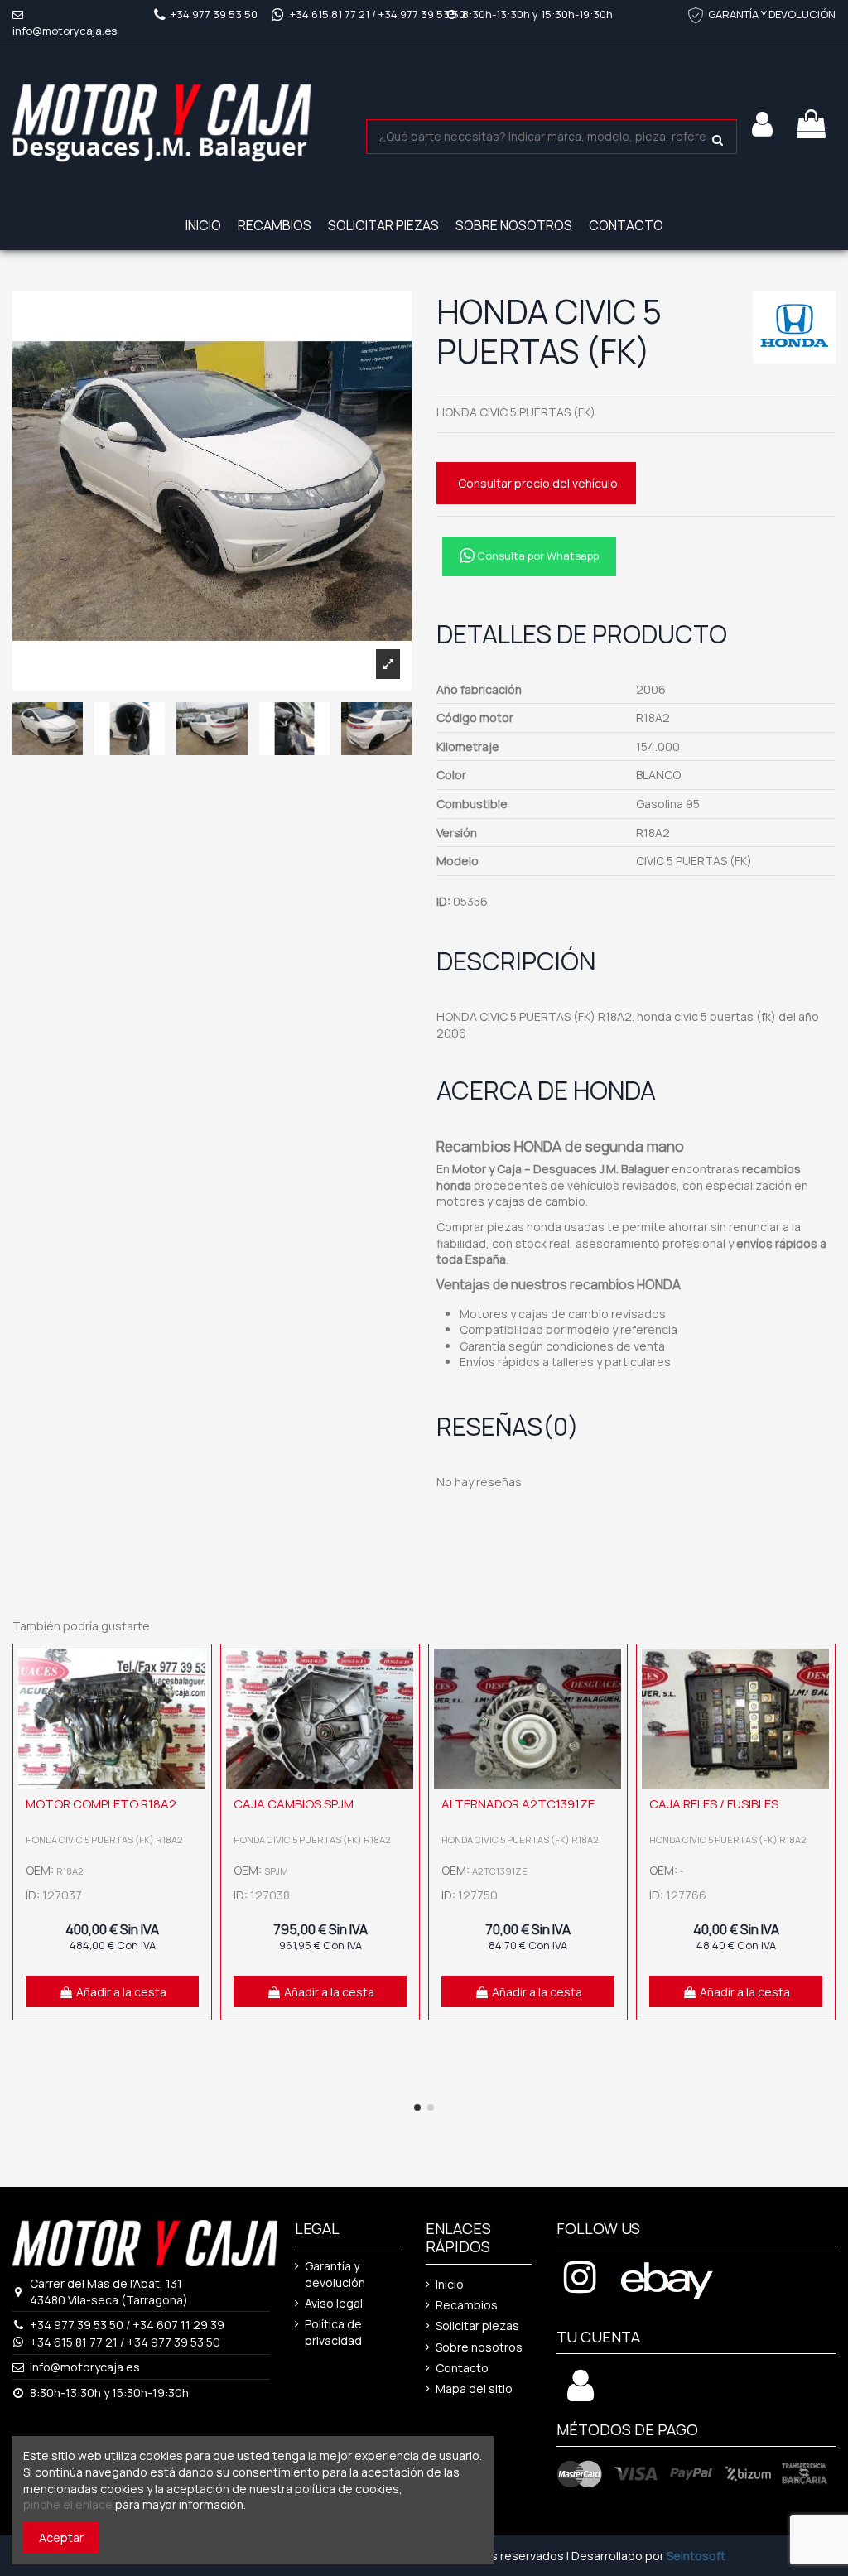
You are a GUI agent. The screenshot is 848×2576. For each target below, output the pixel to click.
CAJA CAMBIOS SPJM (294, 1804)
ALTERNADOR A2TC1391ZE (518, 1804)
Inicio (450, 2284)
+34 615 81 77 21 (330, 14)
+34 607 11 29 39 (178, 2325)
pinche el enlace (68, 2504)
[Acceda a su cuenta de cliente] (762, 124)
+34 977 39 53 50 (214, 14)
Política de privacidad (333, 2332)
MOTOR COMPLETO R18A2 (101, 1804)
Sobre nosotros (479, 2347)
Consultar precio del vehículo (538, 483)
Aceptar (61, 2537)
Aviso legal (334, 2303)
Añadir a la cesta (121, 1992)
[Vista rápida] (195, 1702)
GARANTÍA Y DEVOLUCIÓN (772, 14)
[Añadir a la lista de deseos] (195, 1673)
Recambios (467, 2305)
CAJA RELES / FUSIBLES (714, 1804)
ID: (443, 901)
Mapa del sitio (474, 2388)
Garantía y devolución (335, 2274)
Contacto (462, 2368)
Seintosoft (696, 2556)
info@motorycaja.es (65, 31)
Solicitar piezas (477, 2326)
